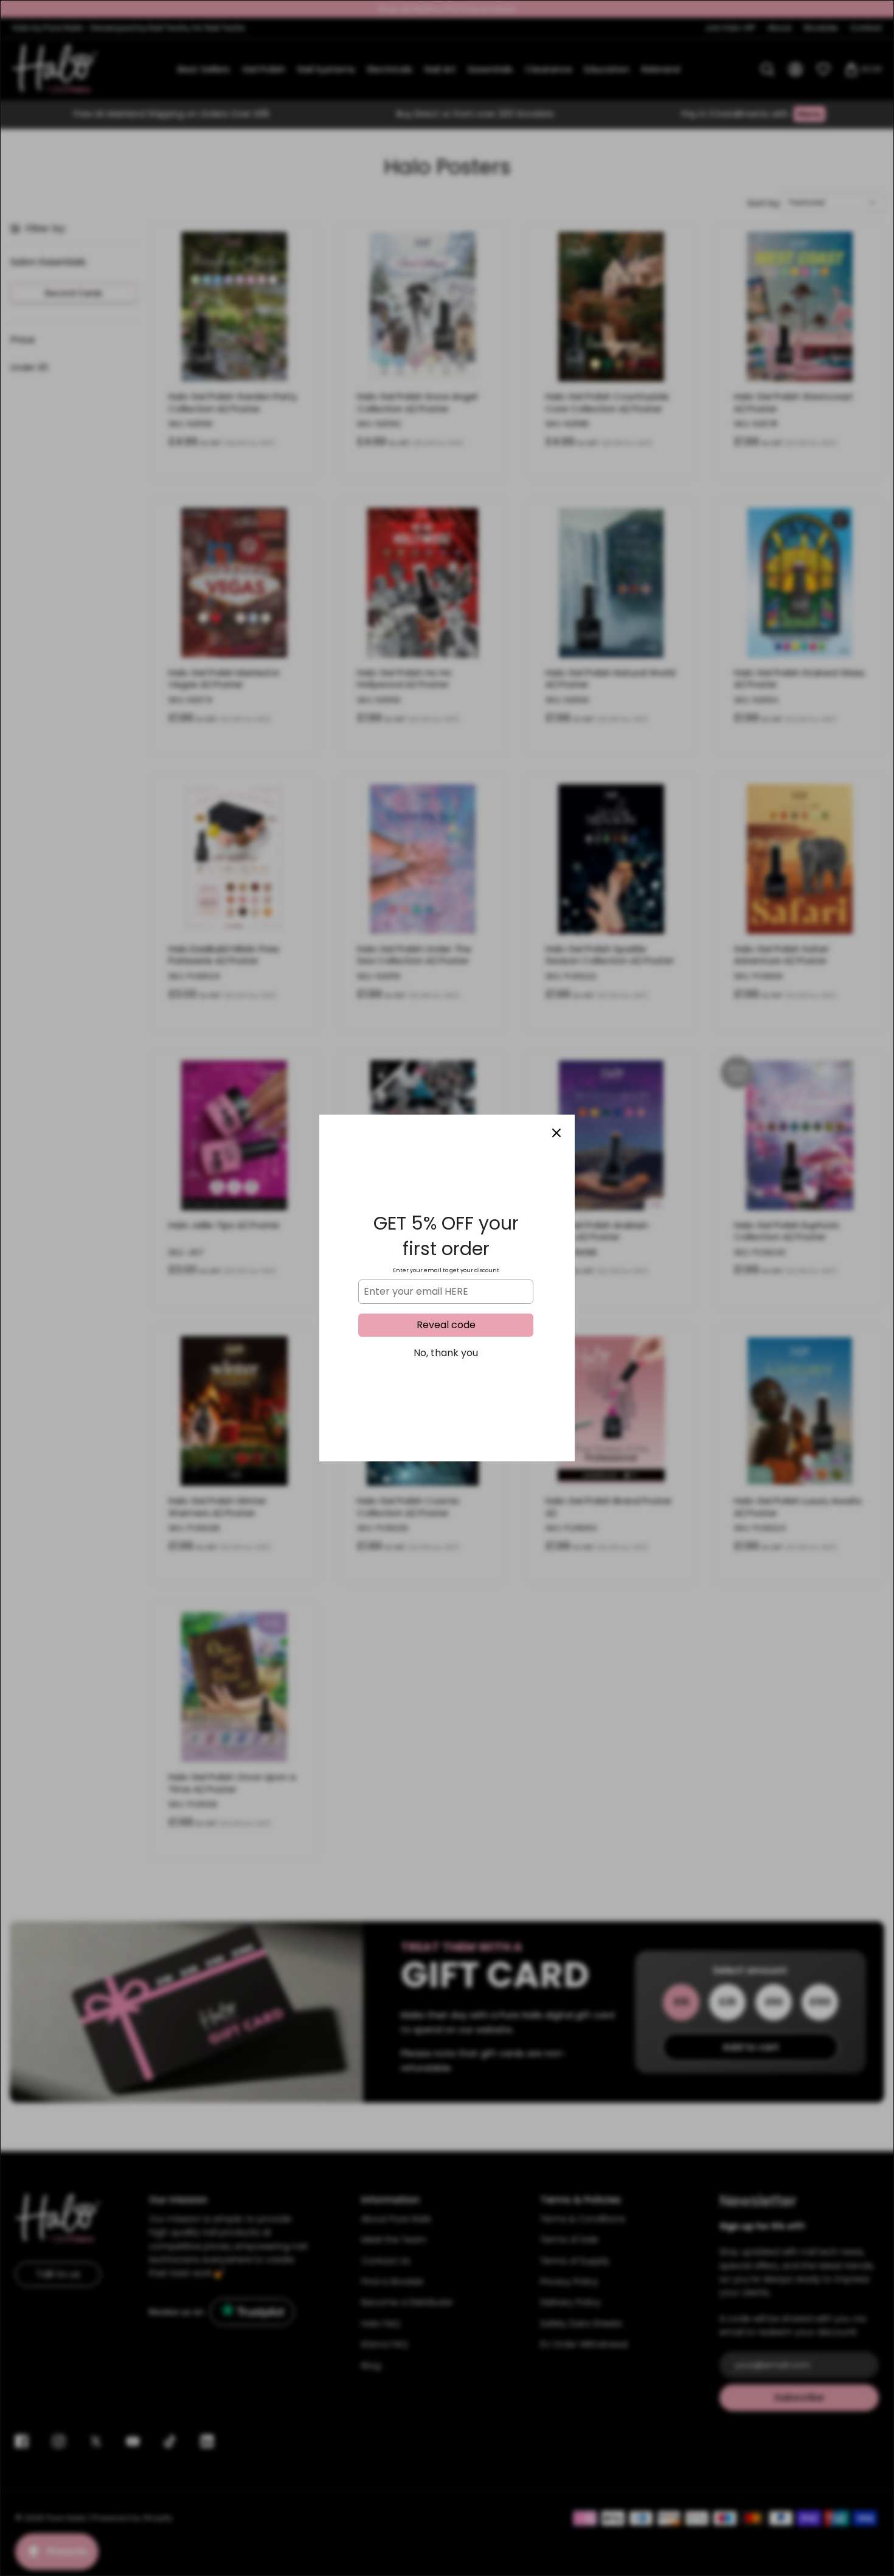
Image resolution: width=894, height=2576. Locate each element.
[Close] (556, 1133)
